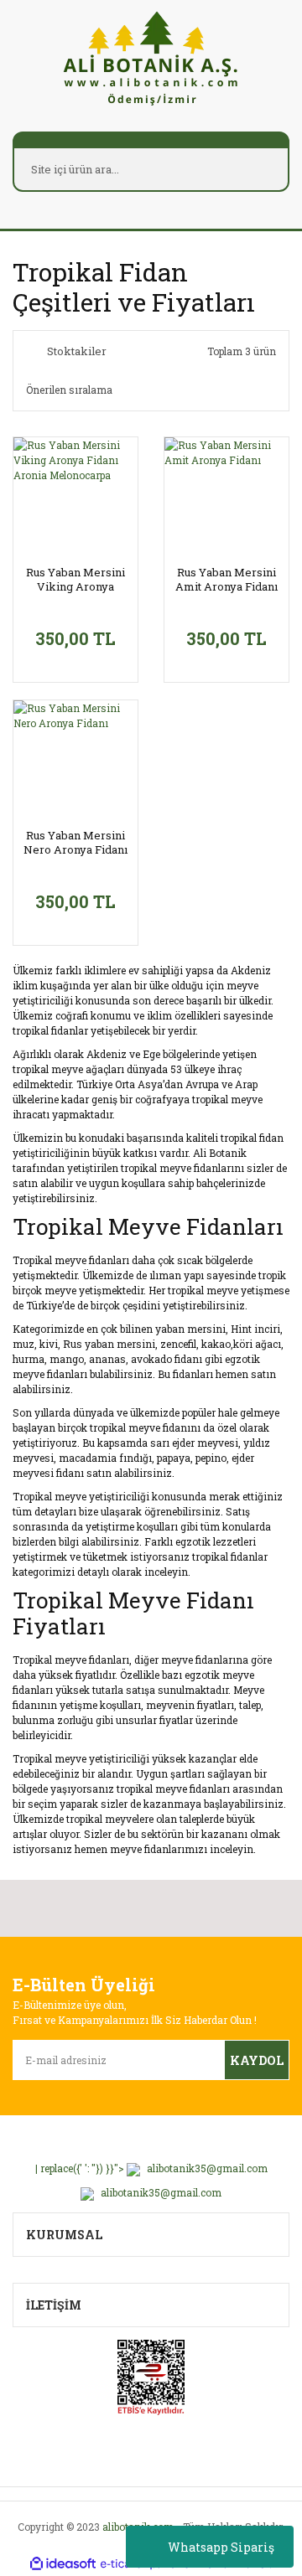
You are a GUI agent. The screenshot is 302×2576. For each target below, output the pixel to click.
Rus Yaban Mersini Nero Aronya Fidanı (75, 843)
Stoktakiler (77, 351)
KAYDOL (257, 2060)
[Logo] (151, 57)
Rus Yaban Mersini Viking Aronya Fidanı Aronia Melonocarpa (75, 580)
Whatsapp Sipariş (221, 2547)
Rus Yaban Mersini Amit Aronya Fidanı (226, 580)
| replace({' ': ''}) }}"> (151, 2168)
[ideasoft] (63, 2564)
